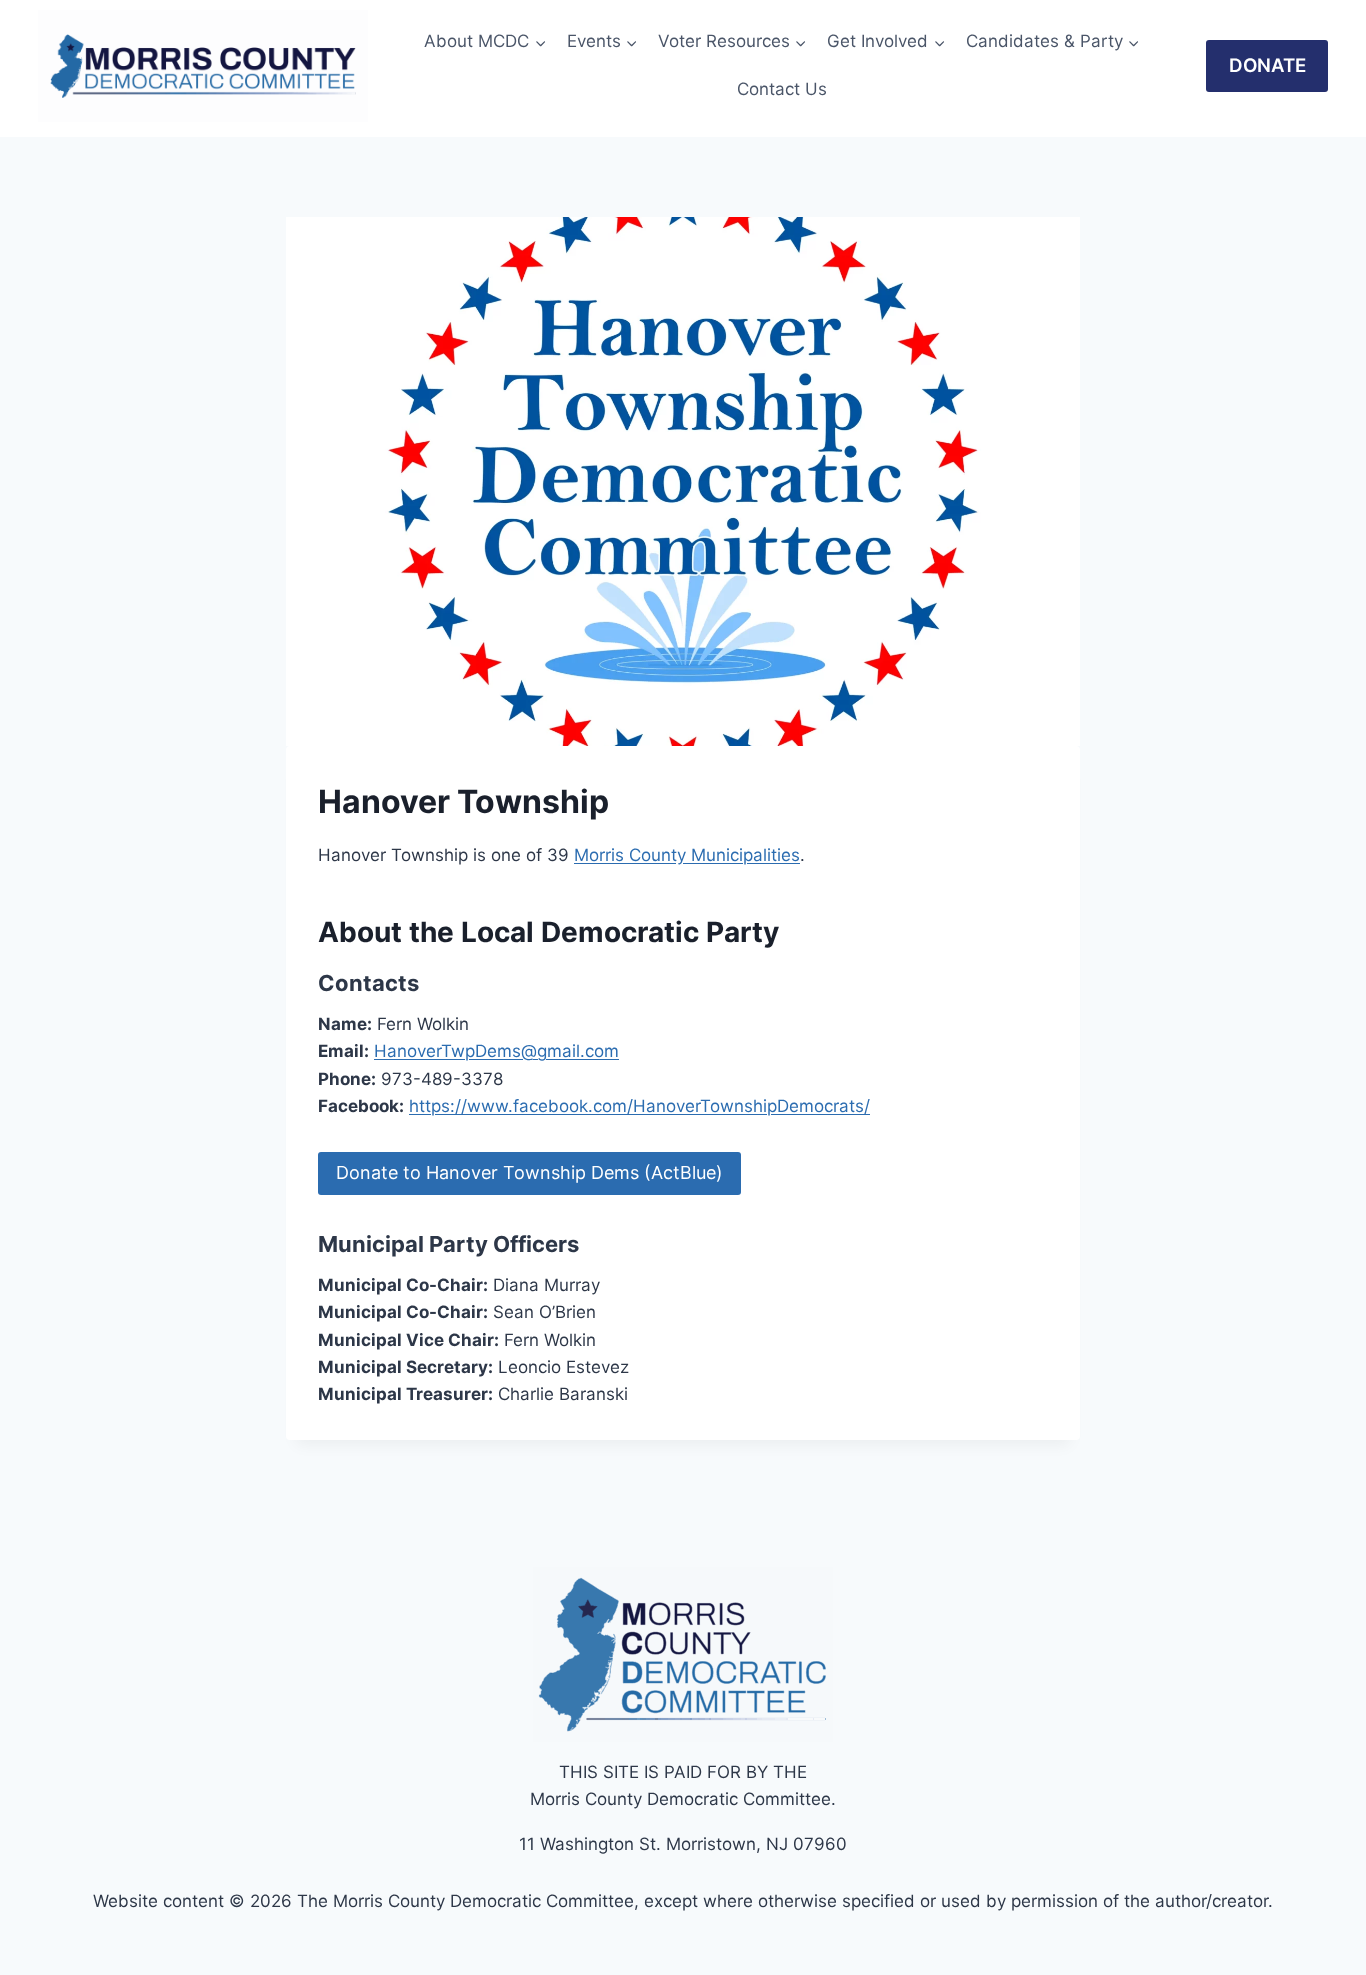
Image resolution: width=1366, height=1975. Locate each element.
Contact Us (782, 89)
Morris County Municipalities (687, 855)
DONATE (1267, 65)
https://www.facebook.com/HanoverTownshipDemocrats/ (639, 1106)
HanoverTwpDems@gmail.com (496, 1051)
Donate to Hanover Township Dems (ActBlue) (529, 1172)
